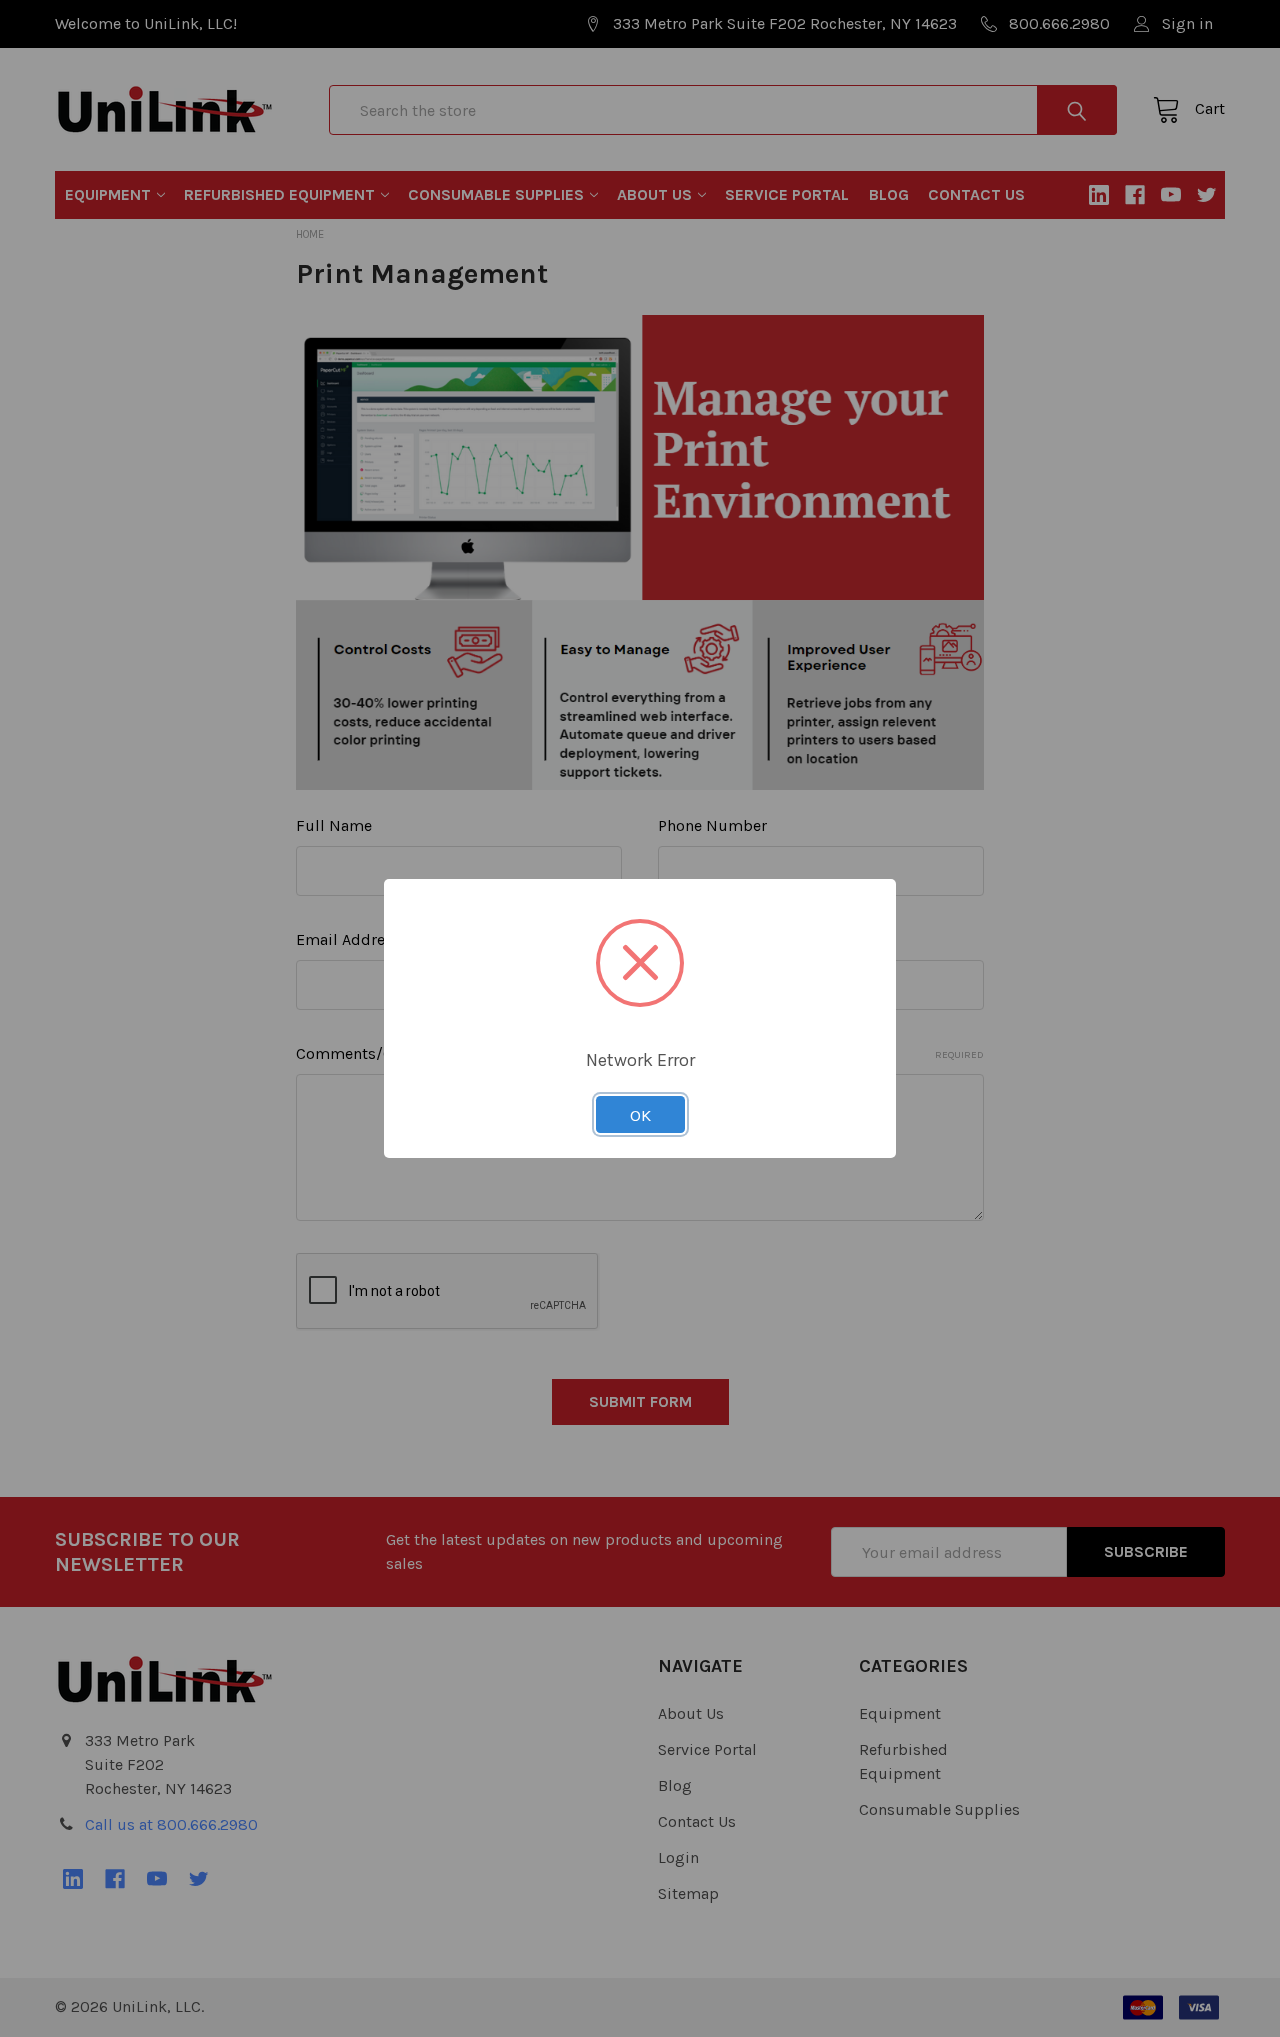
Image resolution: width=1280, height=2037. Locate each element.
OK (640, 1115)
